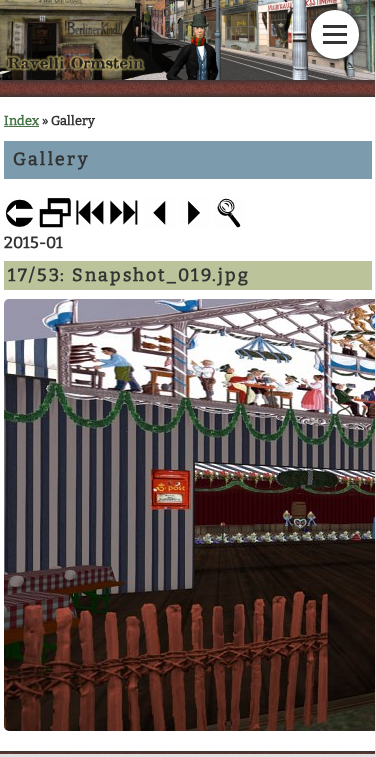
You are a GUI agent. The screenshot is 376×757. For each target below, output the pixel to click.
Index (21, 120)
